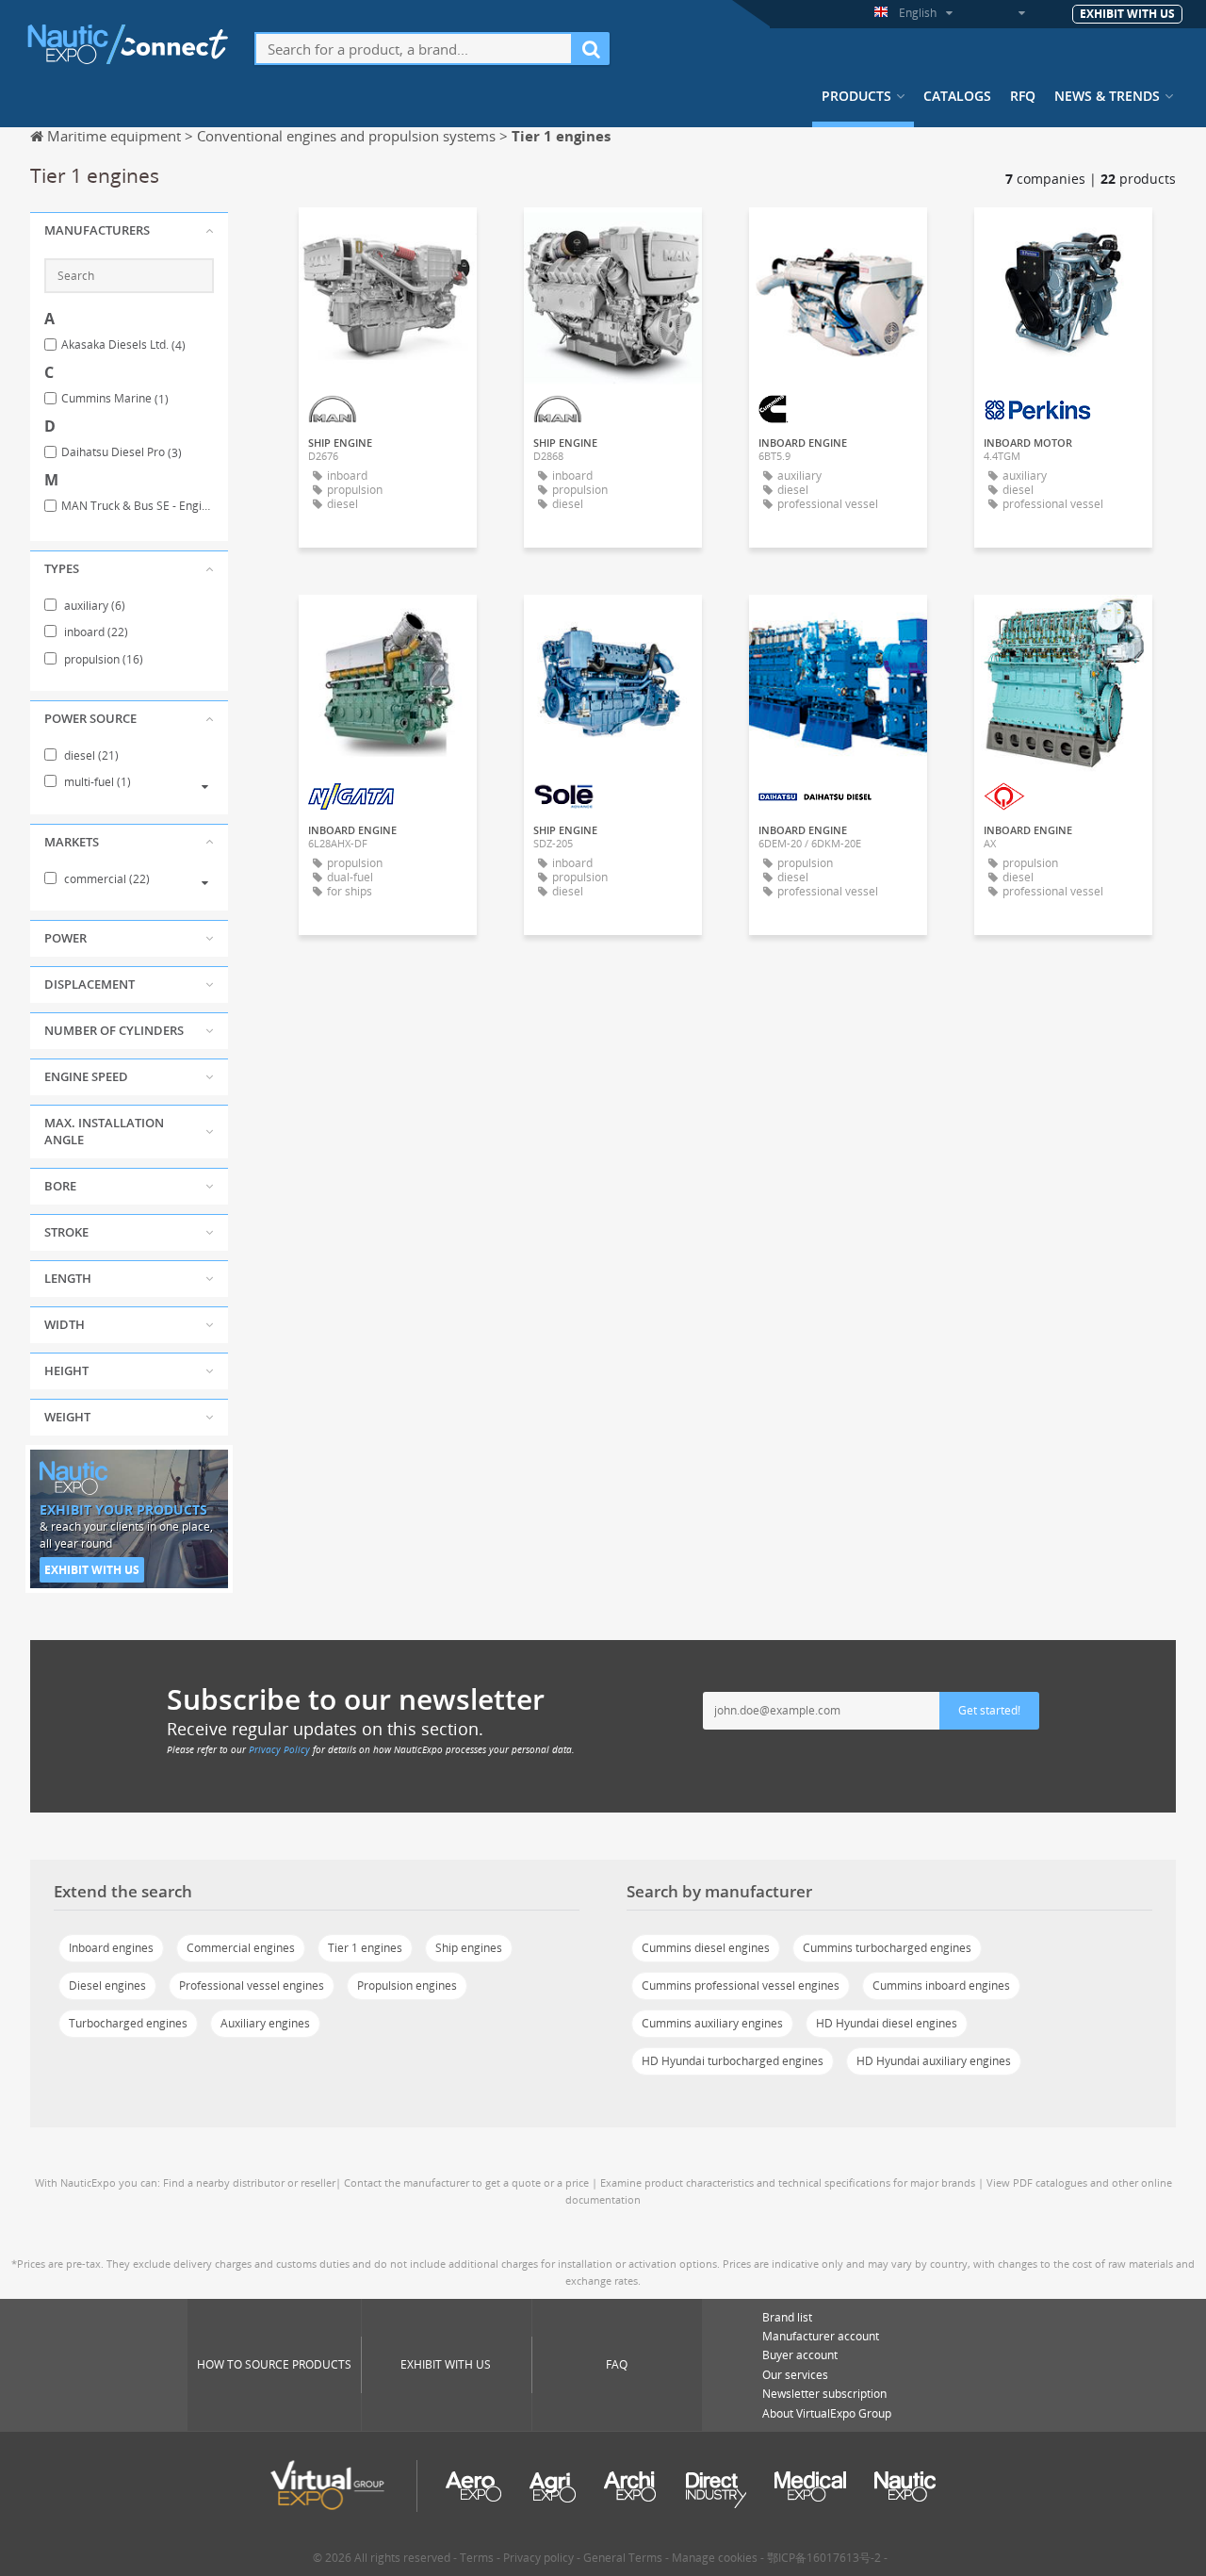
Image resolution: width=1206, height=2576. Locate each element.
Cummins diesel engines (706, 1948)
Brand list (787, 2317)
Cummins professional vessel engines (741, 1985)
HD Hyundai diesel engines (887, 2023)
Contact (839, 238)
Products (856, 96)
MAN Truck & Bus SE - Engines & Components (138, 506)
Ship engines (469, 1948)
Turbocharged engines (128, 2023)
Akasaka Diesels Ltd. (123, 345)
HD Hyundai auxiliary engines (934, 2061)
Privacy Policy (279, 1749)
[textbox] (414, 49)
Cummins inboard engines (941, 1985)
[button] (129, 231)
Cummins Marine (115, 399)
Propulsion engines (407, 1985)
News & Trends (1107, 96)
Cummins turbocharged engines (887, 1948)
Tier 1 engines (365, 1948)
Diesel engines (107, 1985)
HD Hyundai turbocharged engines (733, 2061)
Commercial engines (241, 1948)
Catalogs (957, 96)
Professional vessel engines (252, 1985)
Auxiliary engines (265, 2023)
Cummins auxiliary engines (712, 2023)
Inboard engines (111, 1948)
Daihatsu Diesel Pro (122, 452)
